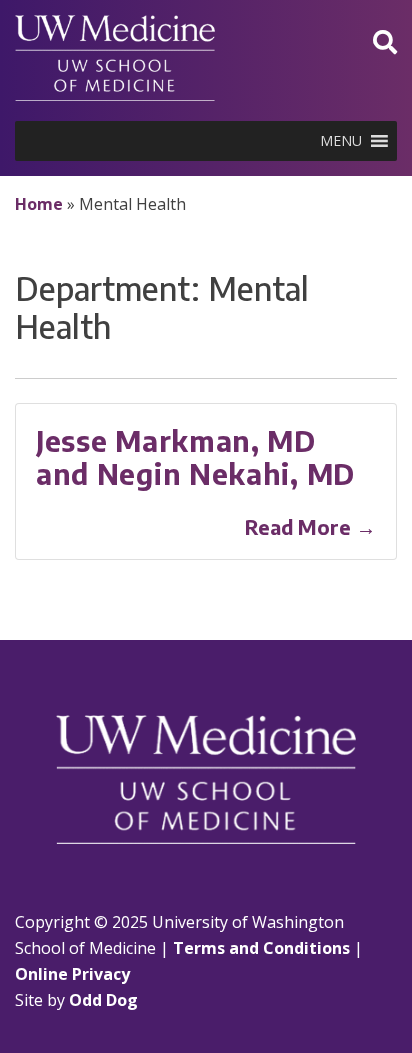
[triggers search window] (385, 41)
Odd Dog (103, 1000)
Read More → (310, 526)
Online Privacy (72, 974)
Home (39, 204)
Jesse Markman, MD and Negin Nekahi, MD (195, 457)
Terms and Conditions (261, 948)
